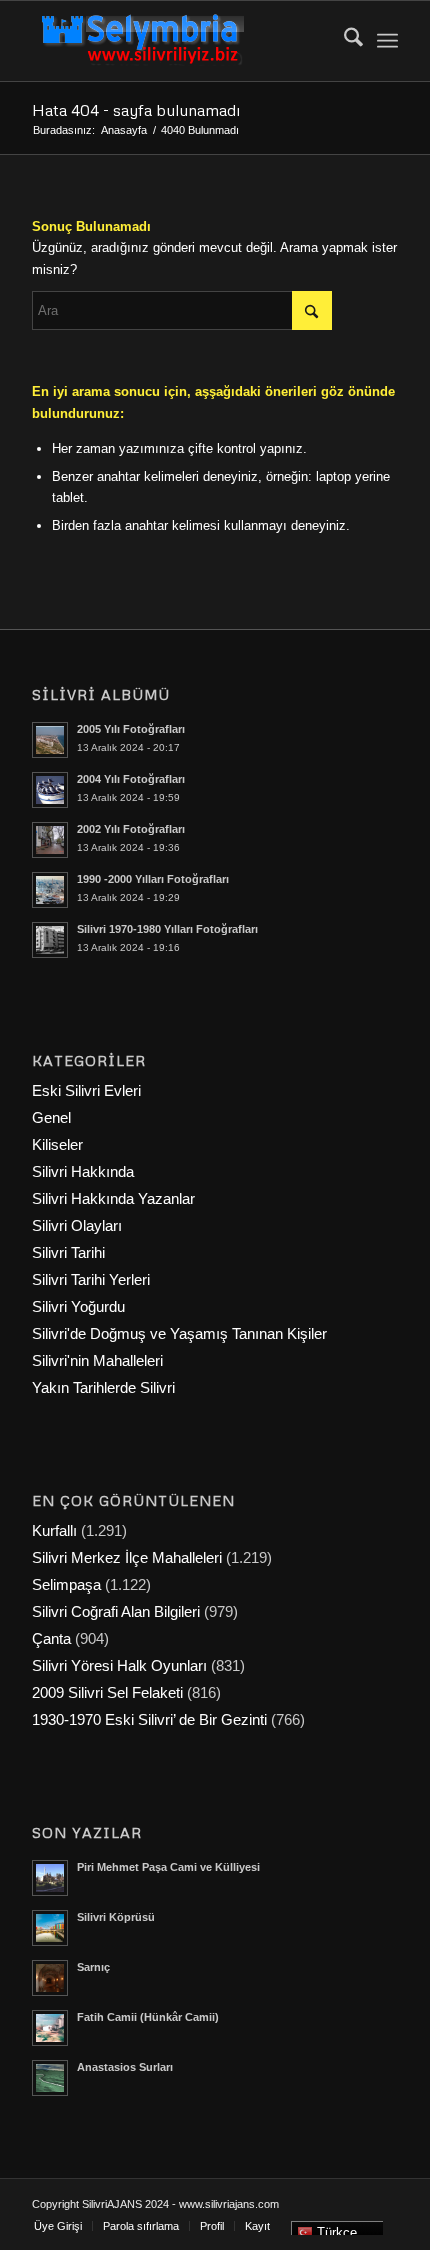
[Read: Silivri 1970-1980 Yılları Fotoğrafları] (50, 940)
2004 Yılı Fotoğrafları (131, 779)
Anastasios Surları (125, 2067)
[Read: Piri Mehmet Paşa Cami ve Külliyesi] (50, 1878)
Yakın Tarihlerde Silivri (103, 1387)
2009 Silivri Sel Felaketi (107, 1692)
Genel (51, 1117)
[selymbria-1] (178, 41)
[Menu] (387, 41)
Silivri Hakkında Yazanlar (113, 1198)
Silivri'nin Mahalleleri (97, 1360)
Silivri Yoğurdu (78, 1306)
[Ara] (343, 41)
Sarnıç (93, 1967)
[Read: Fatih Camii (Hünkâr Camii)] (50, 2028)
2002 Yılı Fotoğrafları (131, 829)
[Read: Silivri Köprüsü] (50, 1928)
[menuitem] (343, 41)
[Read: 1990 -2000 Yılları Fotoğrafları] (50, 890)
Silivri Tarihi (68, 1252)
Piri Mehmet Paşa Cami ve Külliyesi (168, 1867)
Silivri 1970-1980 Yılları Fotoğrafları (167, 929)
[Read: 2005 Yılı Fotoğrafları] (50, 740)
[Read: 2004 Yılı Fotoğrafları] (50, 790)
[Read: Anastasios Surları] (50, 2078)
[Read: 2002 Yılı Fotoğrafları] (50, 840)
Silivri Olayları (77, 1225)
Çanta (51, 1638)
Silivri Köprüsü (116, 1917)
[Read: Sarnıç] (50, 1978)
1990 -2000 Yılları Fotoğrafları (153, 879)
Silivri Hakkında (83, 1171)
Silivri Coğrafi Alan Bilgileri (116, 1611)
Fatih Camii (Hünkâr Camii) (148, 2017)
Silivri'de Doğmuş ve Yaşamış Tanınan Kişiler (179, 1333)
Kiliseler (57, 1144)
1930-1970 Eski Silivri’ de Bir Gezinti (149, 1719)
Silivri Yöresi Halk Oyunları (119, 1665)
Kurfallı (54, 1530)
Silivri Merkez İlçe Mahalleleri (127, 1557)
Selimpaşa (66, 1584)
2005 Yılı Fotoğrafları (131, 729)
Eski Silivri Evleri (86, 1090)
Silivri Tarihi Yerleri (91, 1279)
